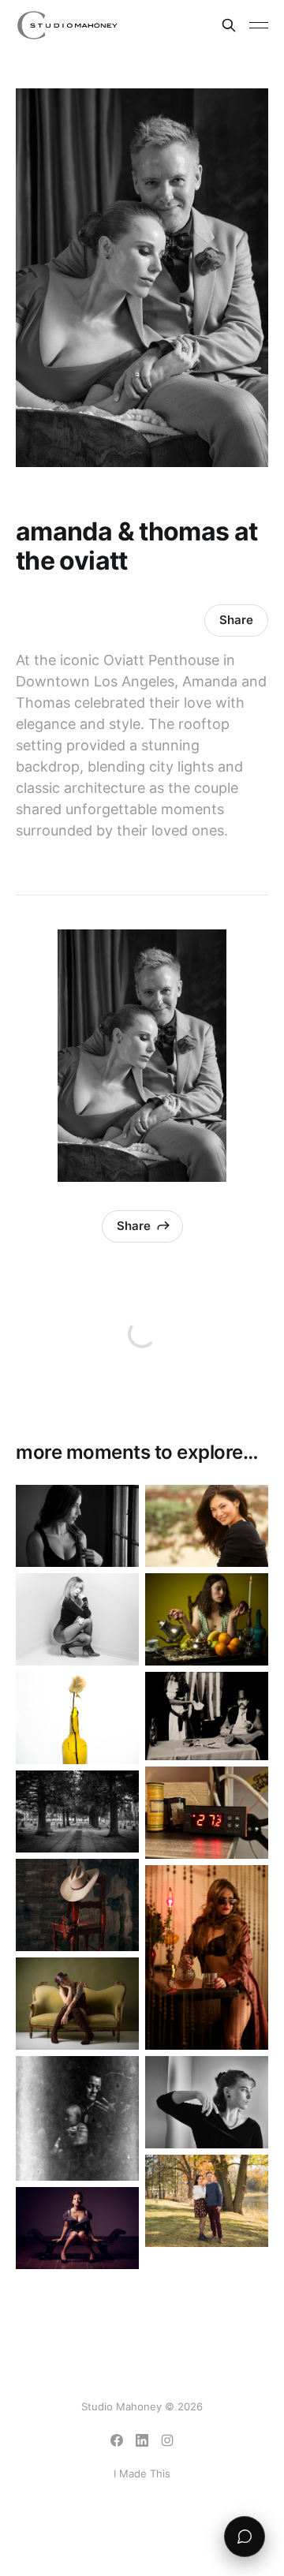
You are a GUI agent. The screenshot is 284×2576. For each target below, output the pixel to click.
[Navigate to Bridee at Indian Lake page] (207, 2102)
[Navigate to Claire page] (207, 1619)
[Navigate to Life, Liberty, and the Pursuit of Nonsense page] (207, 1716)
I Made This (142, 2473)
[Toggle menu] (259, 25)
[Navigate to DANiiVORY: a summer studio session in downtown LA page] (77, 2228)
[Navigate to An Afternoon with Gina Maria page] (207, 1957)
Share (236, 620)
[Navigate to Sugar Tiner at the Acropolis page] (77, 1526)
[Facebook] (117, 2440)
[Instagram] (167, 2440)
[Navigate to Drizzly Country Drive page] (77, 1811)
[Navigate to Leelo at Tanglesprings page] (77, 2004)
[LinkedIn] (142, 2440)
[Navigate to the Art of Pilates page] (207, 1526)
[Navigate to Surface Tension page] (77, 1718)
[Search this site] (229, 25)
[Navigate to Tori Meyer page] (77, 1619)
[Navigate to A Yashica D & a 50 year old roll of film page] (77, 2118)
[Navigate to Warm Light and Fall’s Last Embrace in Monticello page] (207, 2201)
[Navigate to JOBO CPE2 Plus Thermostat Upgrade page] (207, 1813)
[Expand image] (115, 1543)
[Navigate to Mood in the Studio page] (77, 1905)
